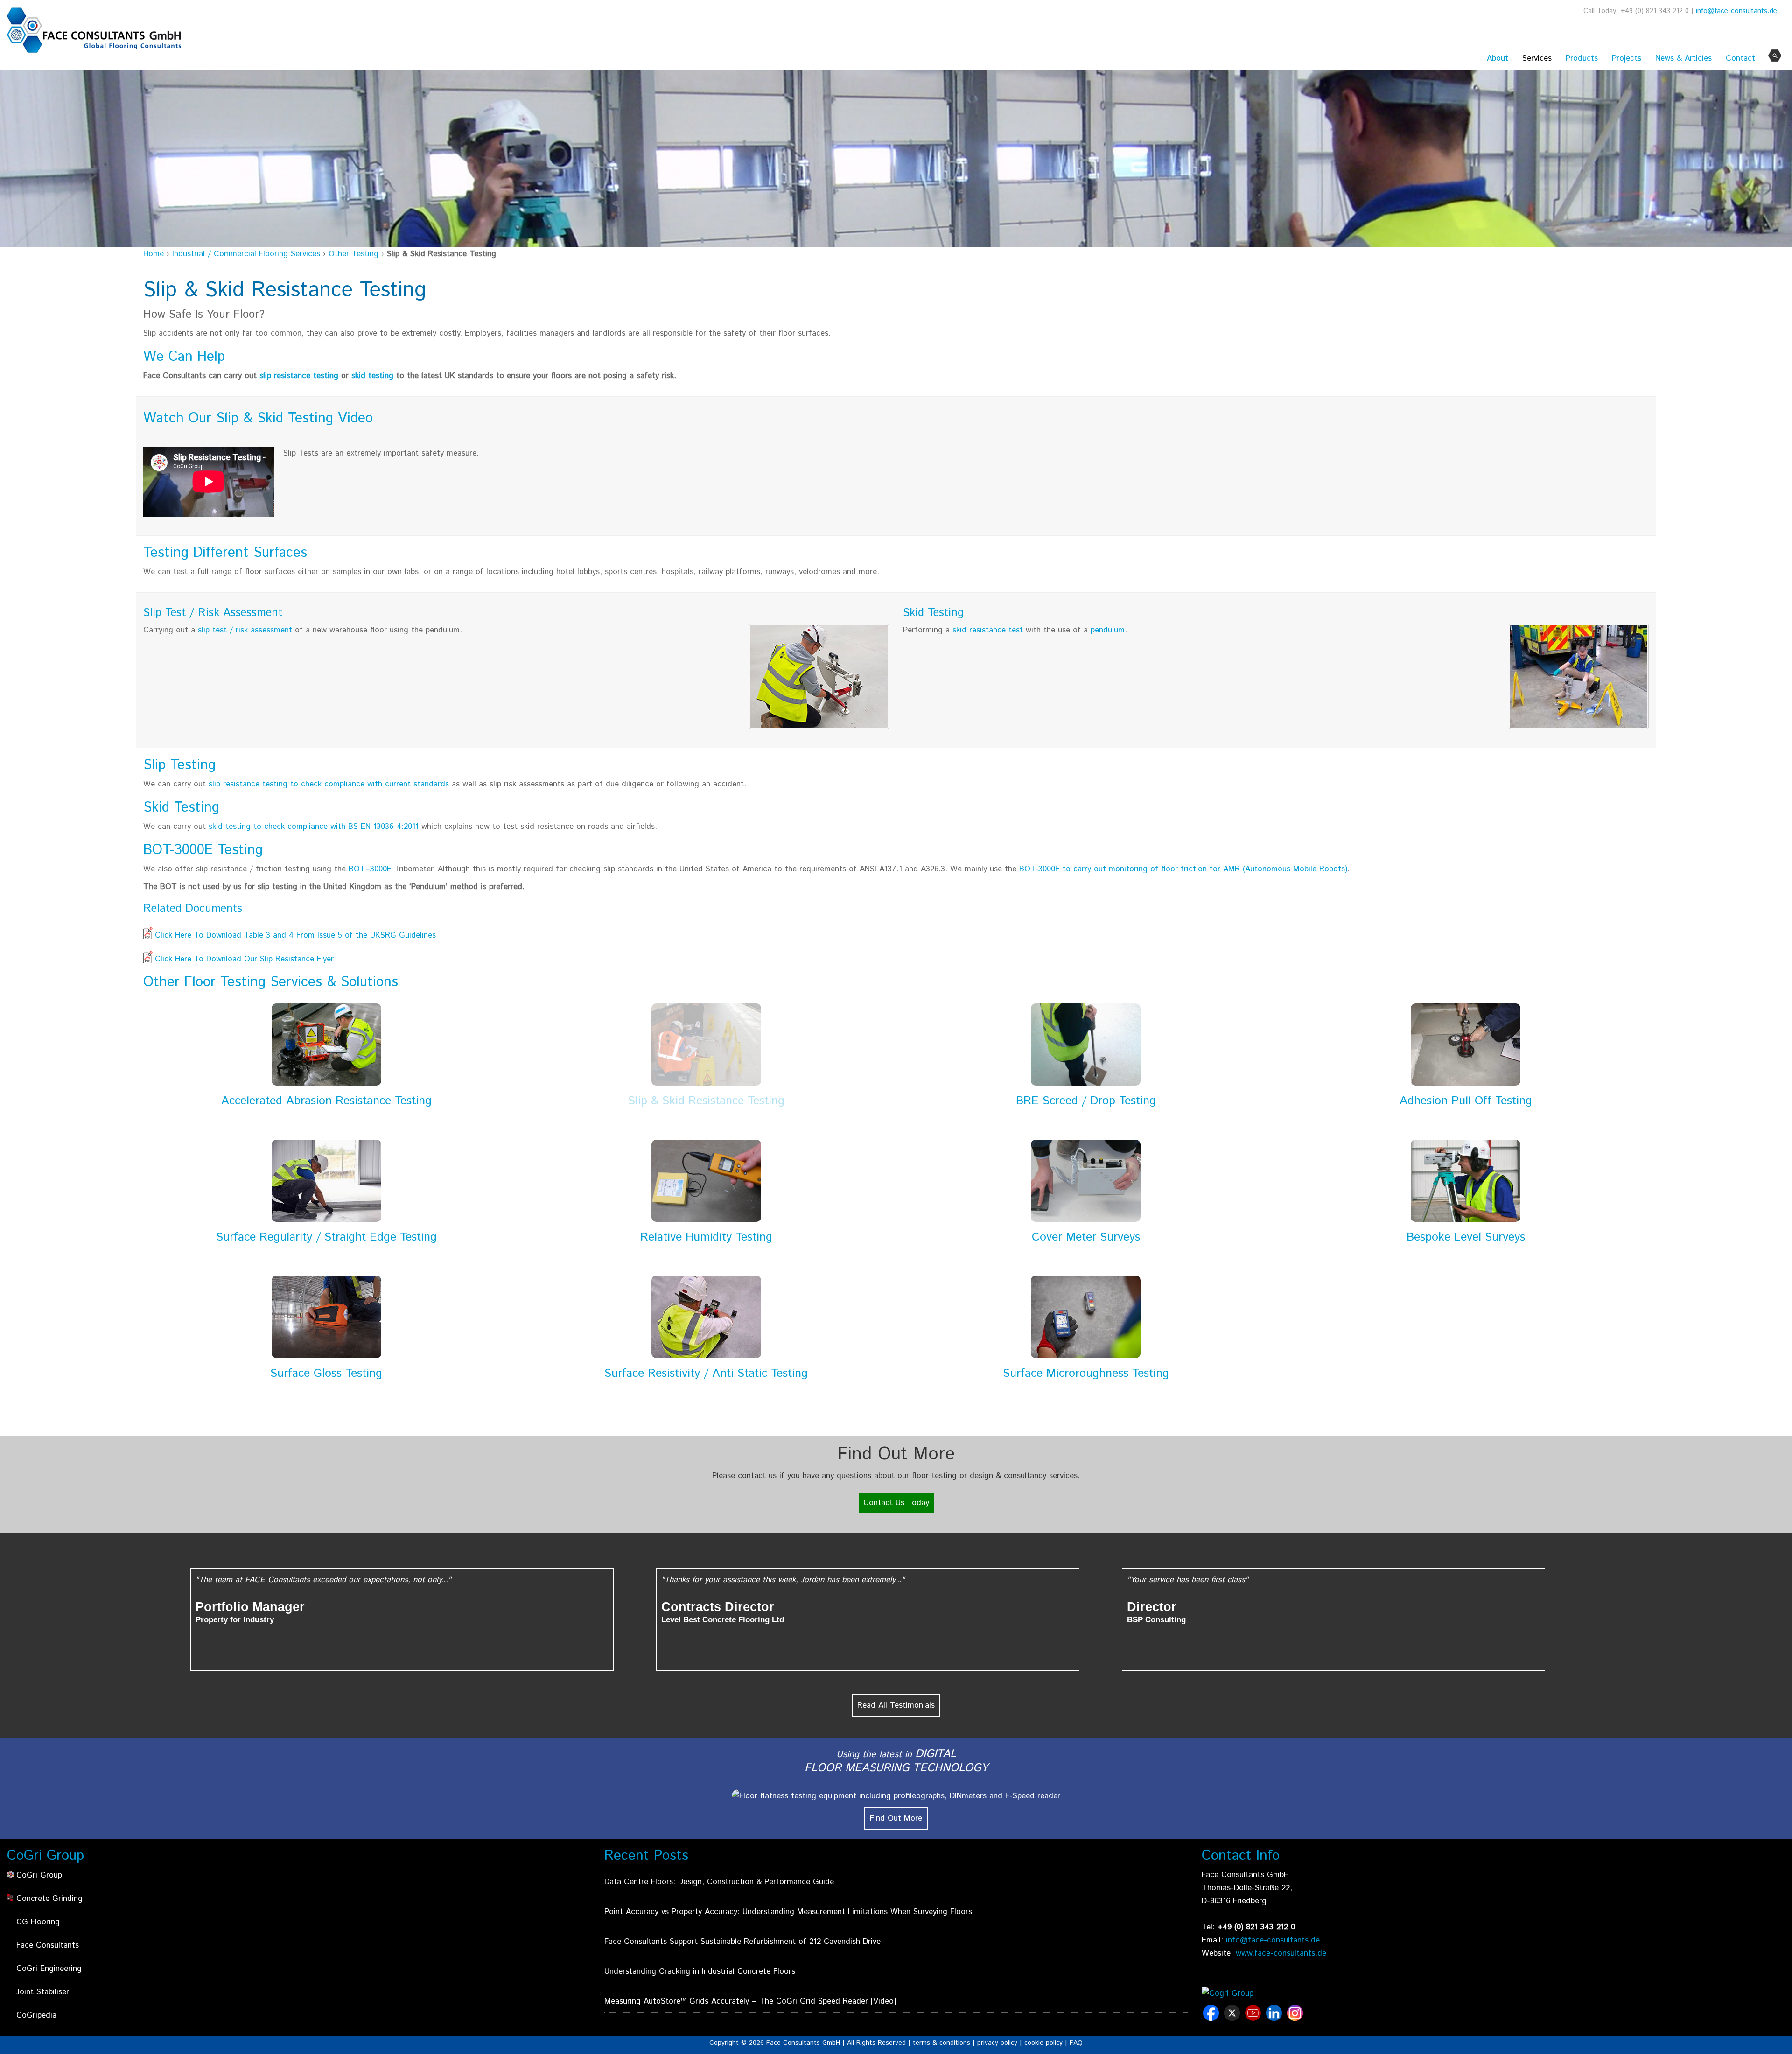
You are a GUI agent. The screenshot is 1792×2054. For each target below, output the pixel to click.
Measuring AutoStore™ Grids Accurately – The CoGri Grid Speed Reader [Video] (750, 2001)
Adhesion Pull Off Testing (1466, 1101)
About (1498, 58)
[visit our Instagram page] (1296, 2018)
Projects (1627, 58)
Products (1582, 58)
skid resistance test (988, 630)
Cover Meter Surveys (1086, 1237)
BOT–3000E (370, 869)
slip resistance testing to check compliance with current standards (329, 784)
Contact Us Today (896, 1503)
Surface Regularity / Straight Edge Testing (326, 1237)
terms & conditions (941, 2043)
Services (1537, 58)
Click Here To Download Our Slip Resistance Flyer (244, 959)
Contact (1740, 58)
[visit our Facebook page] (1212, 2018)
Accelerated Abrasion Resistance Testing (326, 1101)
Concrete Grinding (49, 1899)
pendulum (1108, 630)
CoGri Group (39, 1875)
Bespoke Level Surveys (1466, 1237)
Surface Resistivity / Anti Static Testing (706, 1374)
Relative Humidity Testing (706, 1237)
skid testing (372, 376)
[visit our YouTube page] (1254, 2018)
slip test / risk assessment (246, 630)
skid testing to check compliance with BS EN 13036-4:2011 (314, 827)
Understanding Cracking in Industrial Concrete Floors (700, 1971)
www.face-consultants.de (1281, 1953)
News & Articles (1683, 58)
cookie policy (1043, 2043)
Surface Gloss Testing (326, 1374)
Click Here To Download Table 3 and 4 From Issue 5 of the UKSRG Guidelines (295, 935)
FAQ (1076, 2043)
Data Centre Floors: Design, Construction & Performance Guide (719, 1882)
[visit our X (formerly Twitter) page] (1233, 2018)
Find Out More (896, 1818)
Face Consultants (48, 1945)
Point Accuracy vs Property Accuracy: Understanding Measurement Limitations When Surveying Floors (788, 1912)
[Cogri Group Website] (1254, 1994)
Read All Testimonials (896, 1705)
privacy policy (997, 2043)
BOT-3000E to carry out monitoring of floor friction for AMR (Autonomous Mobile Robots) (1183, 869)
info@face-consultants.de (1736, 11)
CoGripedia (36, 2015)
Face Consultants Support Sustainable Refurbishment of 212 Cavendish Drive (742, 1942)
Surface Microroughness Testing (1086, 1374)
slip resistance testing (299, 376)
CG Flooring (38, 1922)
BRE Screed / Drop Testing (1086, 1101)
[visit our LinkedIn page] (1275, 2018)
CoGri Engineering (49, 1969)
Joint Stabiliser (43, 1992)
